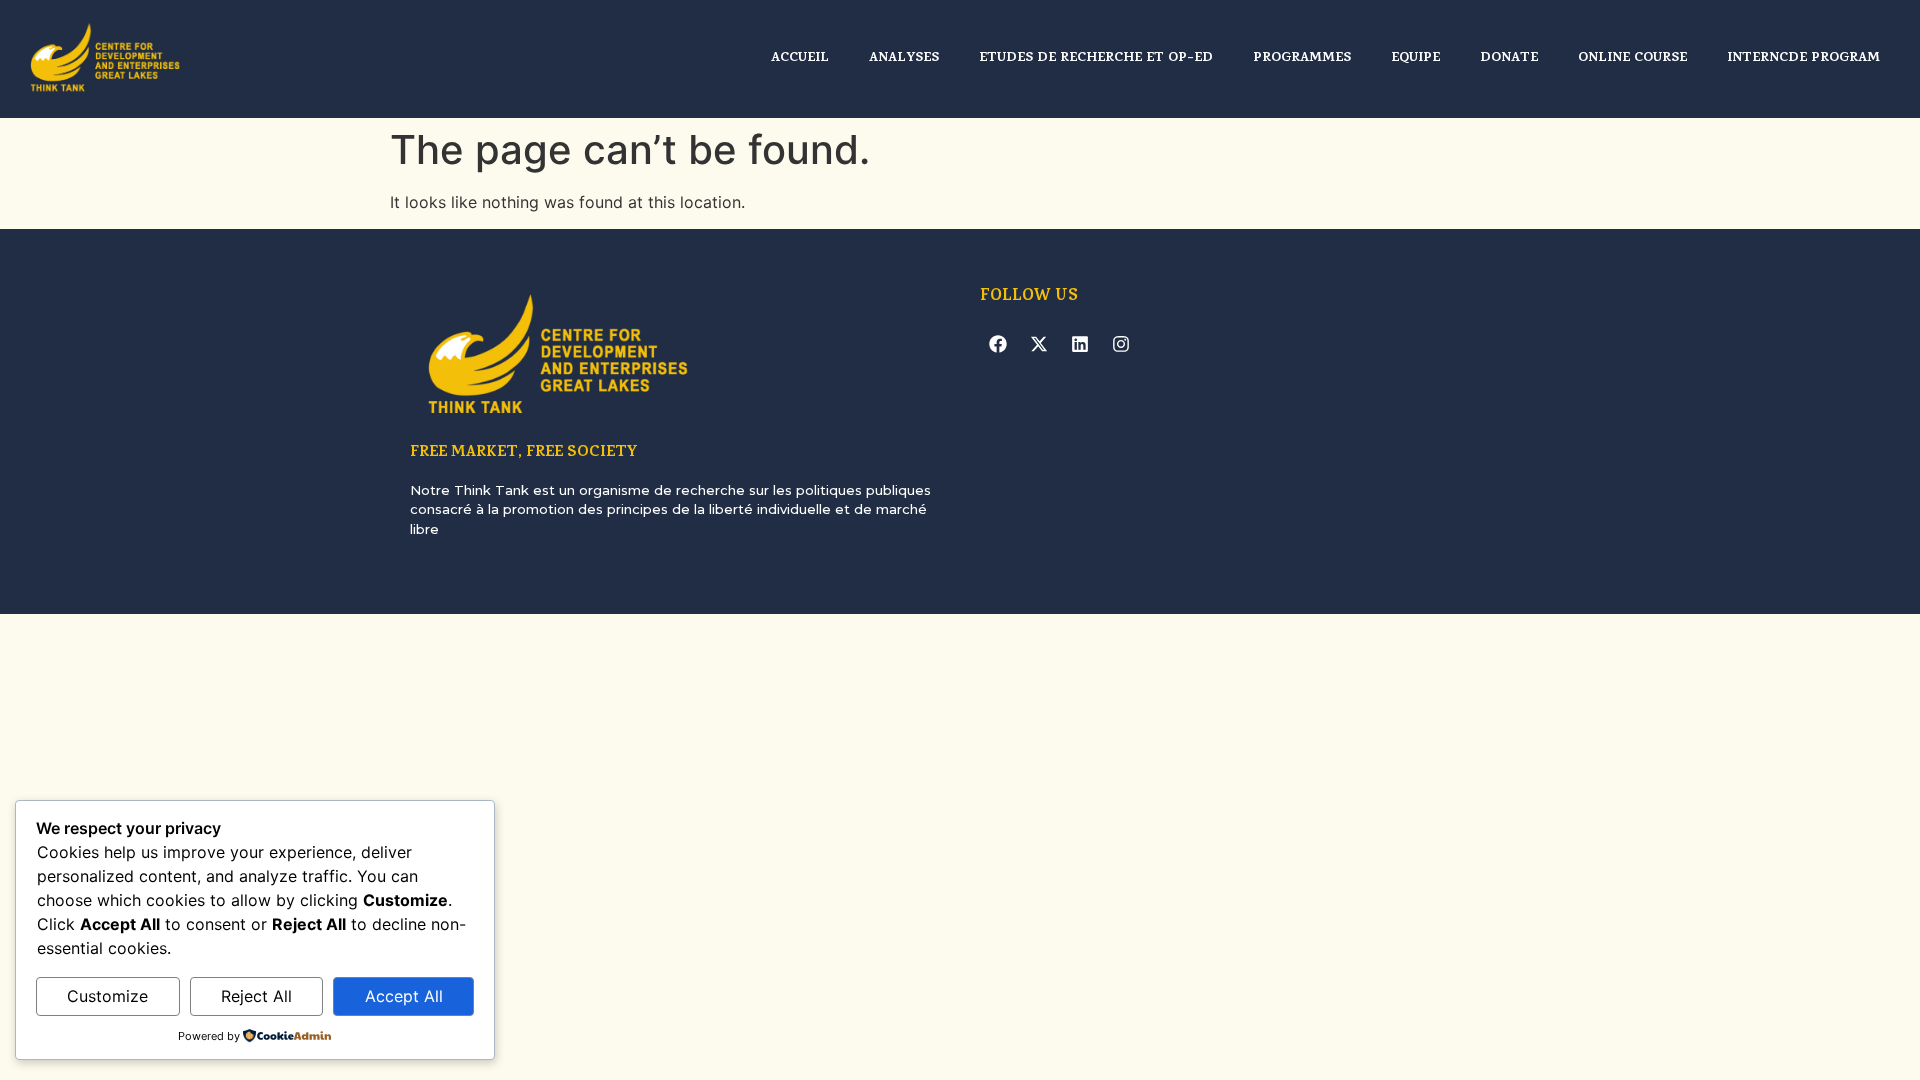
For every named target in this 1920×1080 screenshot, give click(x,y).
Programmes (1302, 58)
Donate (1509, 58)
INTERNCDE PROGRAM (1803, 58)
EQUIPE (1415, 58)
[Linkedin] (1080, 344)
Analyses (904, 58)
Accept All (404, 996)
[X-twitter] (1039, 344)
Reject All (256, 996)
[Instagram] (1121, 344)
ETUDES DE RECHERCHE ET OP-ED (1096, 58)
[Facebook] (998, 344)
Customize (107, 996)
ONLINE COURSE (1632, 58)
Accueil (800, 58)
